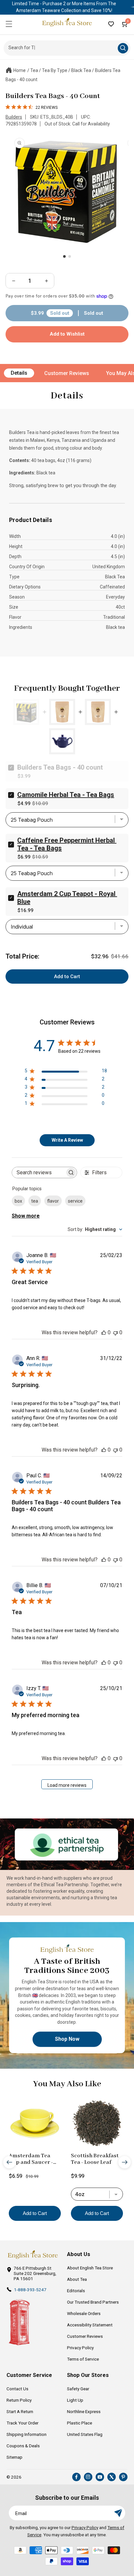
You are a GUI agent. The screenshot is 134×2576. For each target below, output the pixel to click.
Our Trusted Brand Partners (93, 2302)
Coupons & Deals (23, 2446)
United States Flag (85, 2434)
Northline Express (84, 2411)
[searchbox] (39, 1172)
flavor (53, 1201)
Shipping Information (27, 2434)
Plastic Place (80, 2423)
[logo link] (33, 2255)
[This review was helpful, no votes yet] (104, 1332)
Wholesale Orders (84, 2313)
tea (35, 1201)
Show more (26, 1216)
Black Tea (81, 70)
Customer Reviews (67, 373)
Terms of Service (83, 2359)
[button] (9, 24)
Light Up (75, 2400)
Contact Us (17, 2389)
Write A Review (67, 1140)
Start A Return (20, 2411)
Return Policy (19, 2400)
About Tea (77, 2279)
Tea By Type (55, 70)
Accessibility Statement (90, 2325)
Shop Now (67, 2039)
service (75, 1201)
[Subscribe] (118, 2513)
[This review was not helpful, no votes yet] (115, 1332)
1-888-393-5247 (30, 2290)
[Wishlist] (111, 24)
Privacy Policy (80, 2348)
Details (19, 373)
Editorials (76, 2291)
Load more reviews (67, 1785)
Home (20, 70)
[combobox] (95, 1229)
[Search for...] (123, 48)
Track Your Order (22, 2423)
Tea (34, 70)
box (18, 1201)
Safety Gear (78, 2389)
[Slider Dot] (64, 256)
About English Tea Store (90, 2268)
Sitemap (14, 2457)
